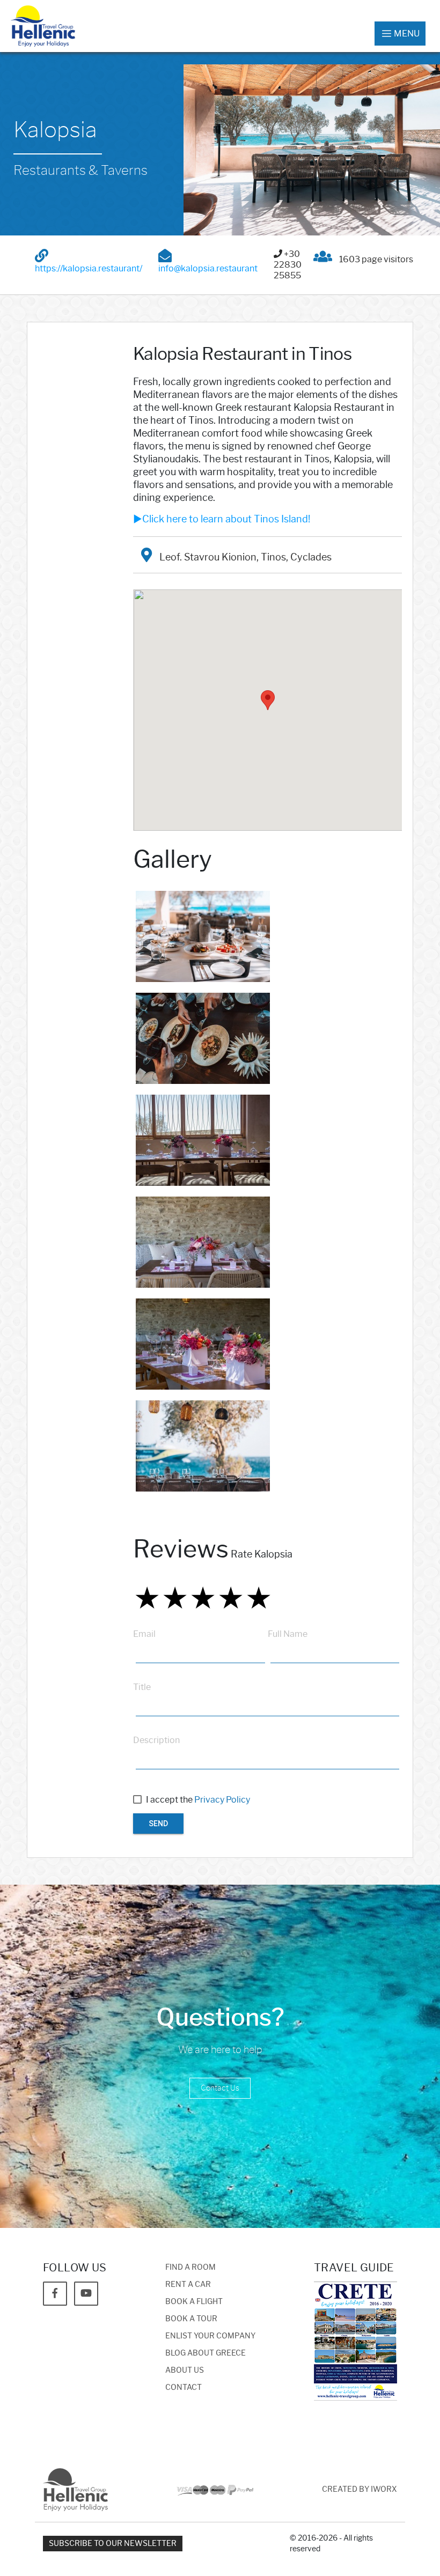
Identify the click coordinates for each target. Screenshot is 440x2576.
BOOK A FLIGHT (194, 2302)
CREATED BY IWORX (360, 2489)
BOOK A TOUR (191, 2319)
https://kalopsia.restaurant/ (89, 268)
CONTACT (184, 2387)
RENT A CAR (188, 2285)
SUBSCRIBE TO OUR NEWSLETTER (113, 2544)
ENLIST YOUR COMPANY (210, 2336)
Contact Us (220, 2088)
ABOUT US (185, 2370)
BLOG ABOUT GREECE (206, 2353)
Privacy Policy (222, 1800)
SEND (158, 1824)
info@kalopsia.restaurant (208, 268)
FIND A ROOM (190, 2267)
